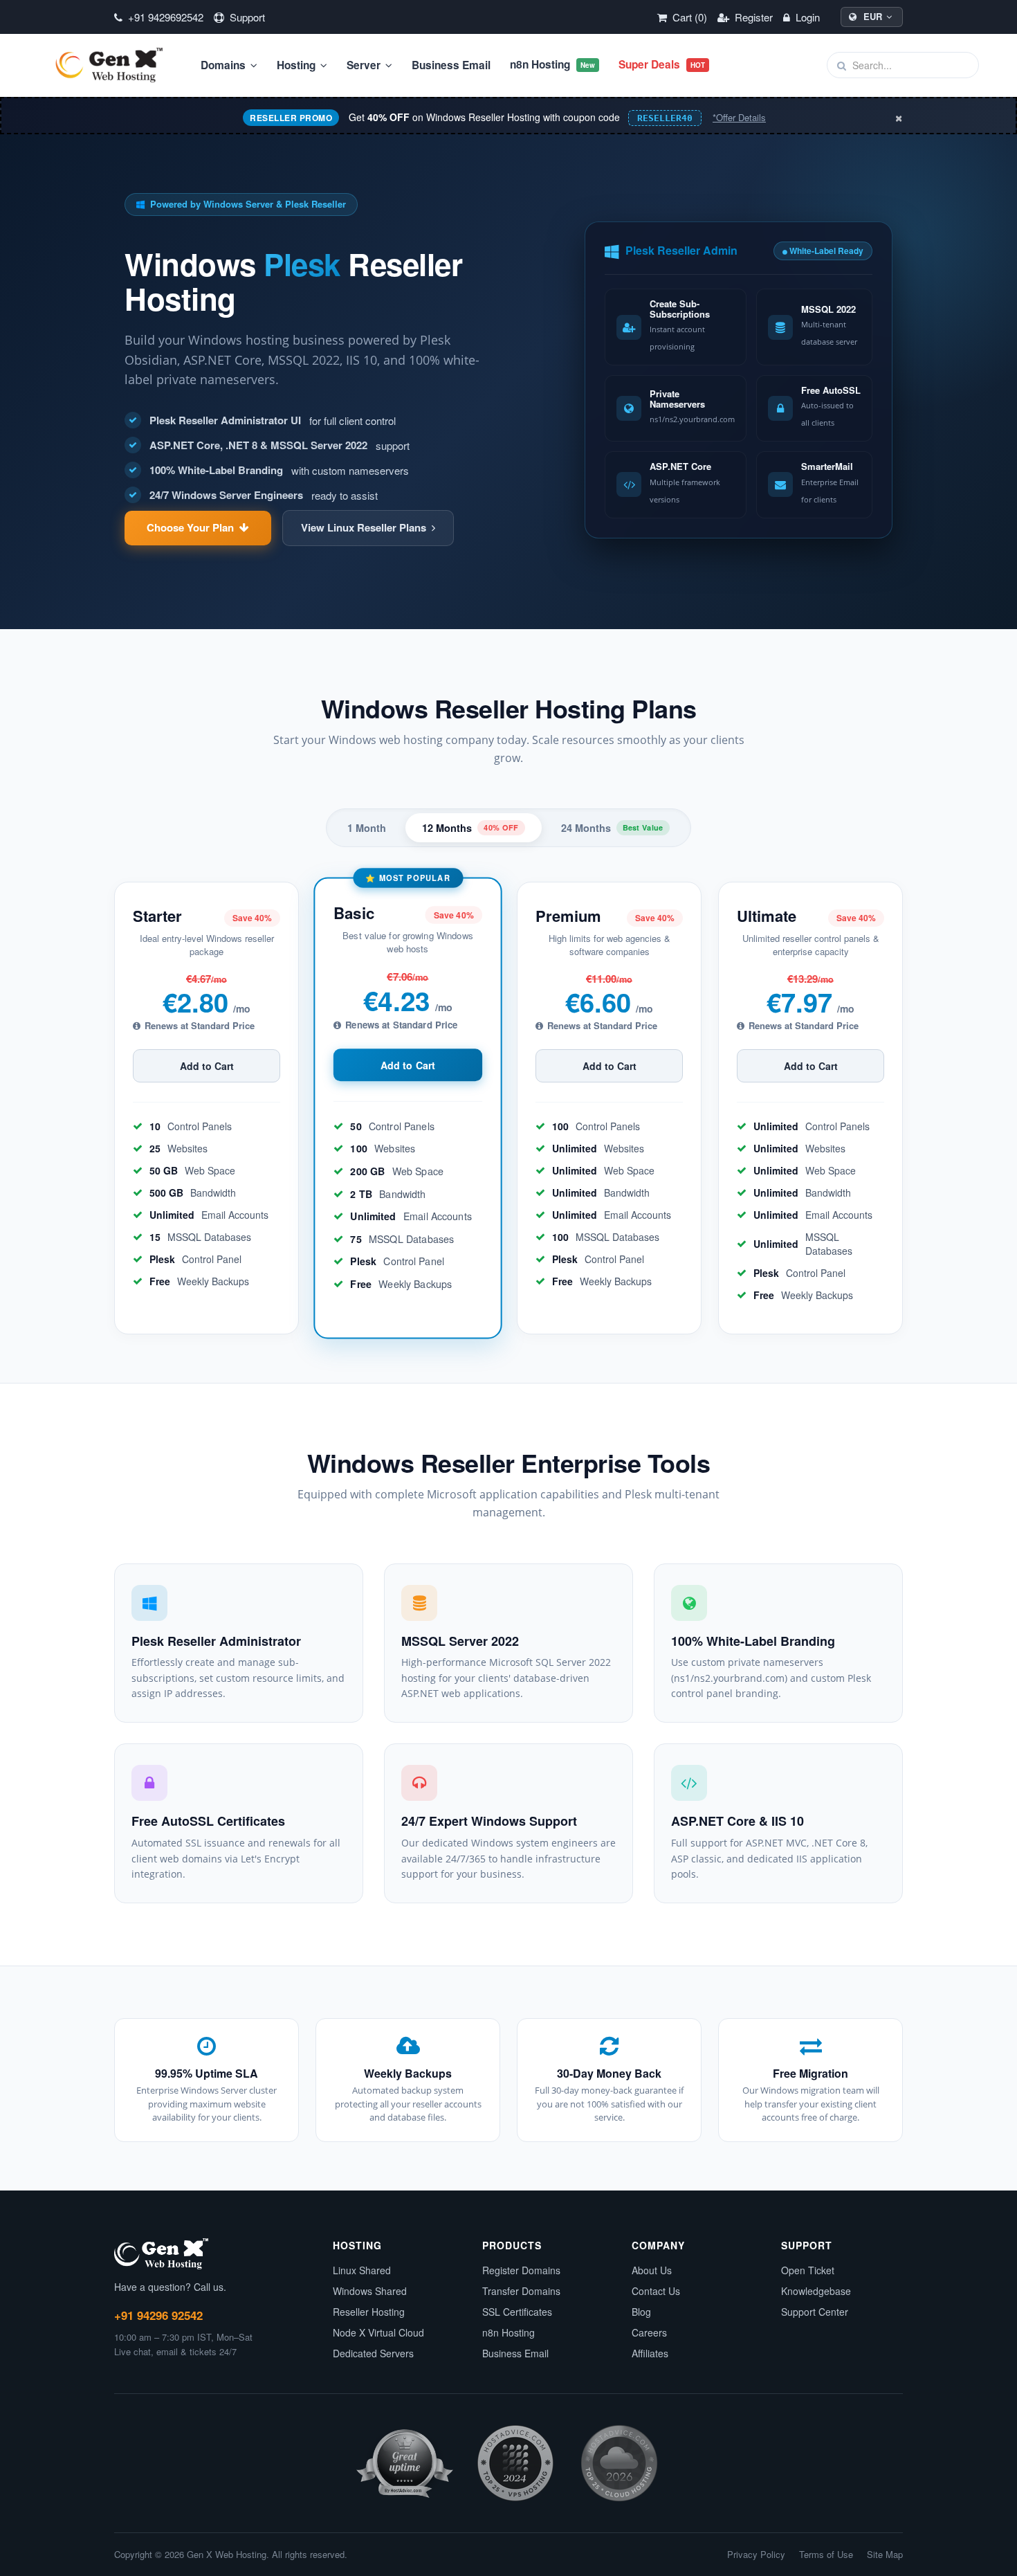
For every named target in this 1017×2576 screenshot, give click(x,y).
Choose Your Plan (190, 527)
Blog (641, 2312)
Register (752, 17)
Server (365, 65)
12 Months (470, 828)
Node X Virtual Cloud (378, 2332)
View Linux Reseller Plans (364, 527)
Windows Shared (370, 2291)
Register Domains (521, 2270)
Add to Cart (207, 1066)
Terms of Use (826, 2555)
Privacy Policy (756, 2555)
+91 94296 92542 (158, 2315)
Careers (649, 2332)
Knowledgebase (816, 2291)
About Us (652, 2270)
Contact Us (656, 2291)
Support (246, 17)
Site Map (885, 2555)
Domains (225, 65)
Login (806, 17)
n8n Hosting (552, 64)
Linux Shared (362, 2270)
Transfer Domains (521, 2291)
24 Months (612, 828)
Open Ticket (808, 2270)
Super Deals (662, 64)
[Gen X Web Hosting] (114, 65)
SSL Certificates (517, 2312)
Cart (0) (688, 17)
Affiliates (650, 2353)
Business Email (451, 65)
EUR (873, 16)
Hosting (297, 65)
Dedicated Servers (373, 2353)
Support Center (815, 2312)
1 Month (367, 828)
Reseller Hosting (369, 2312)
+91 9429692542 (164, 17)
